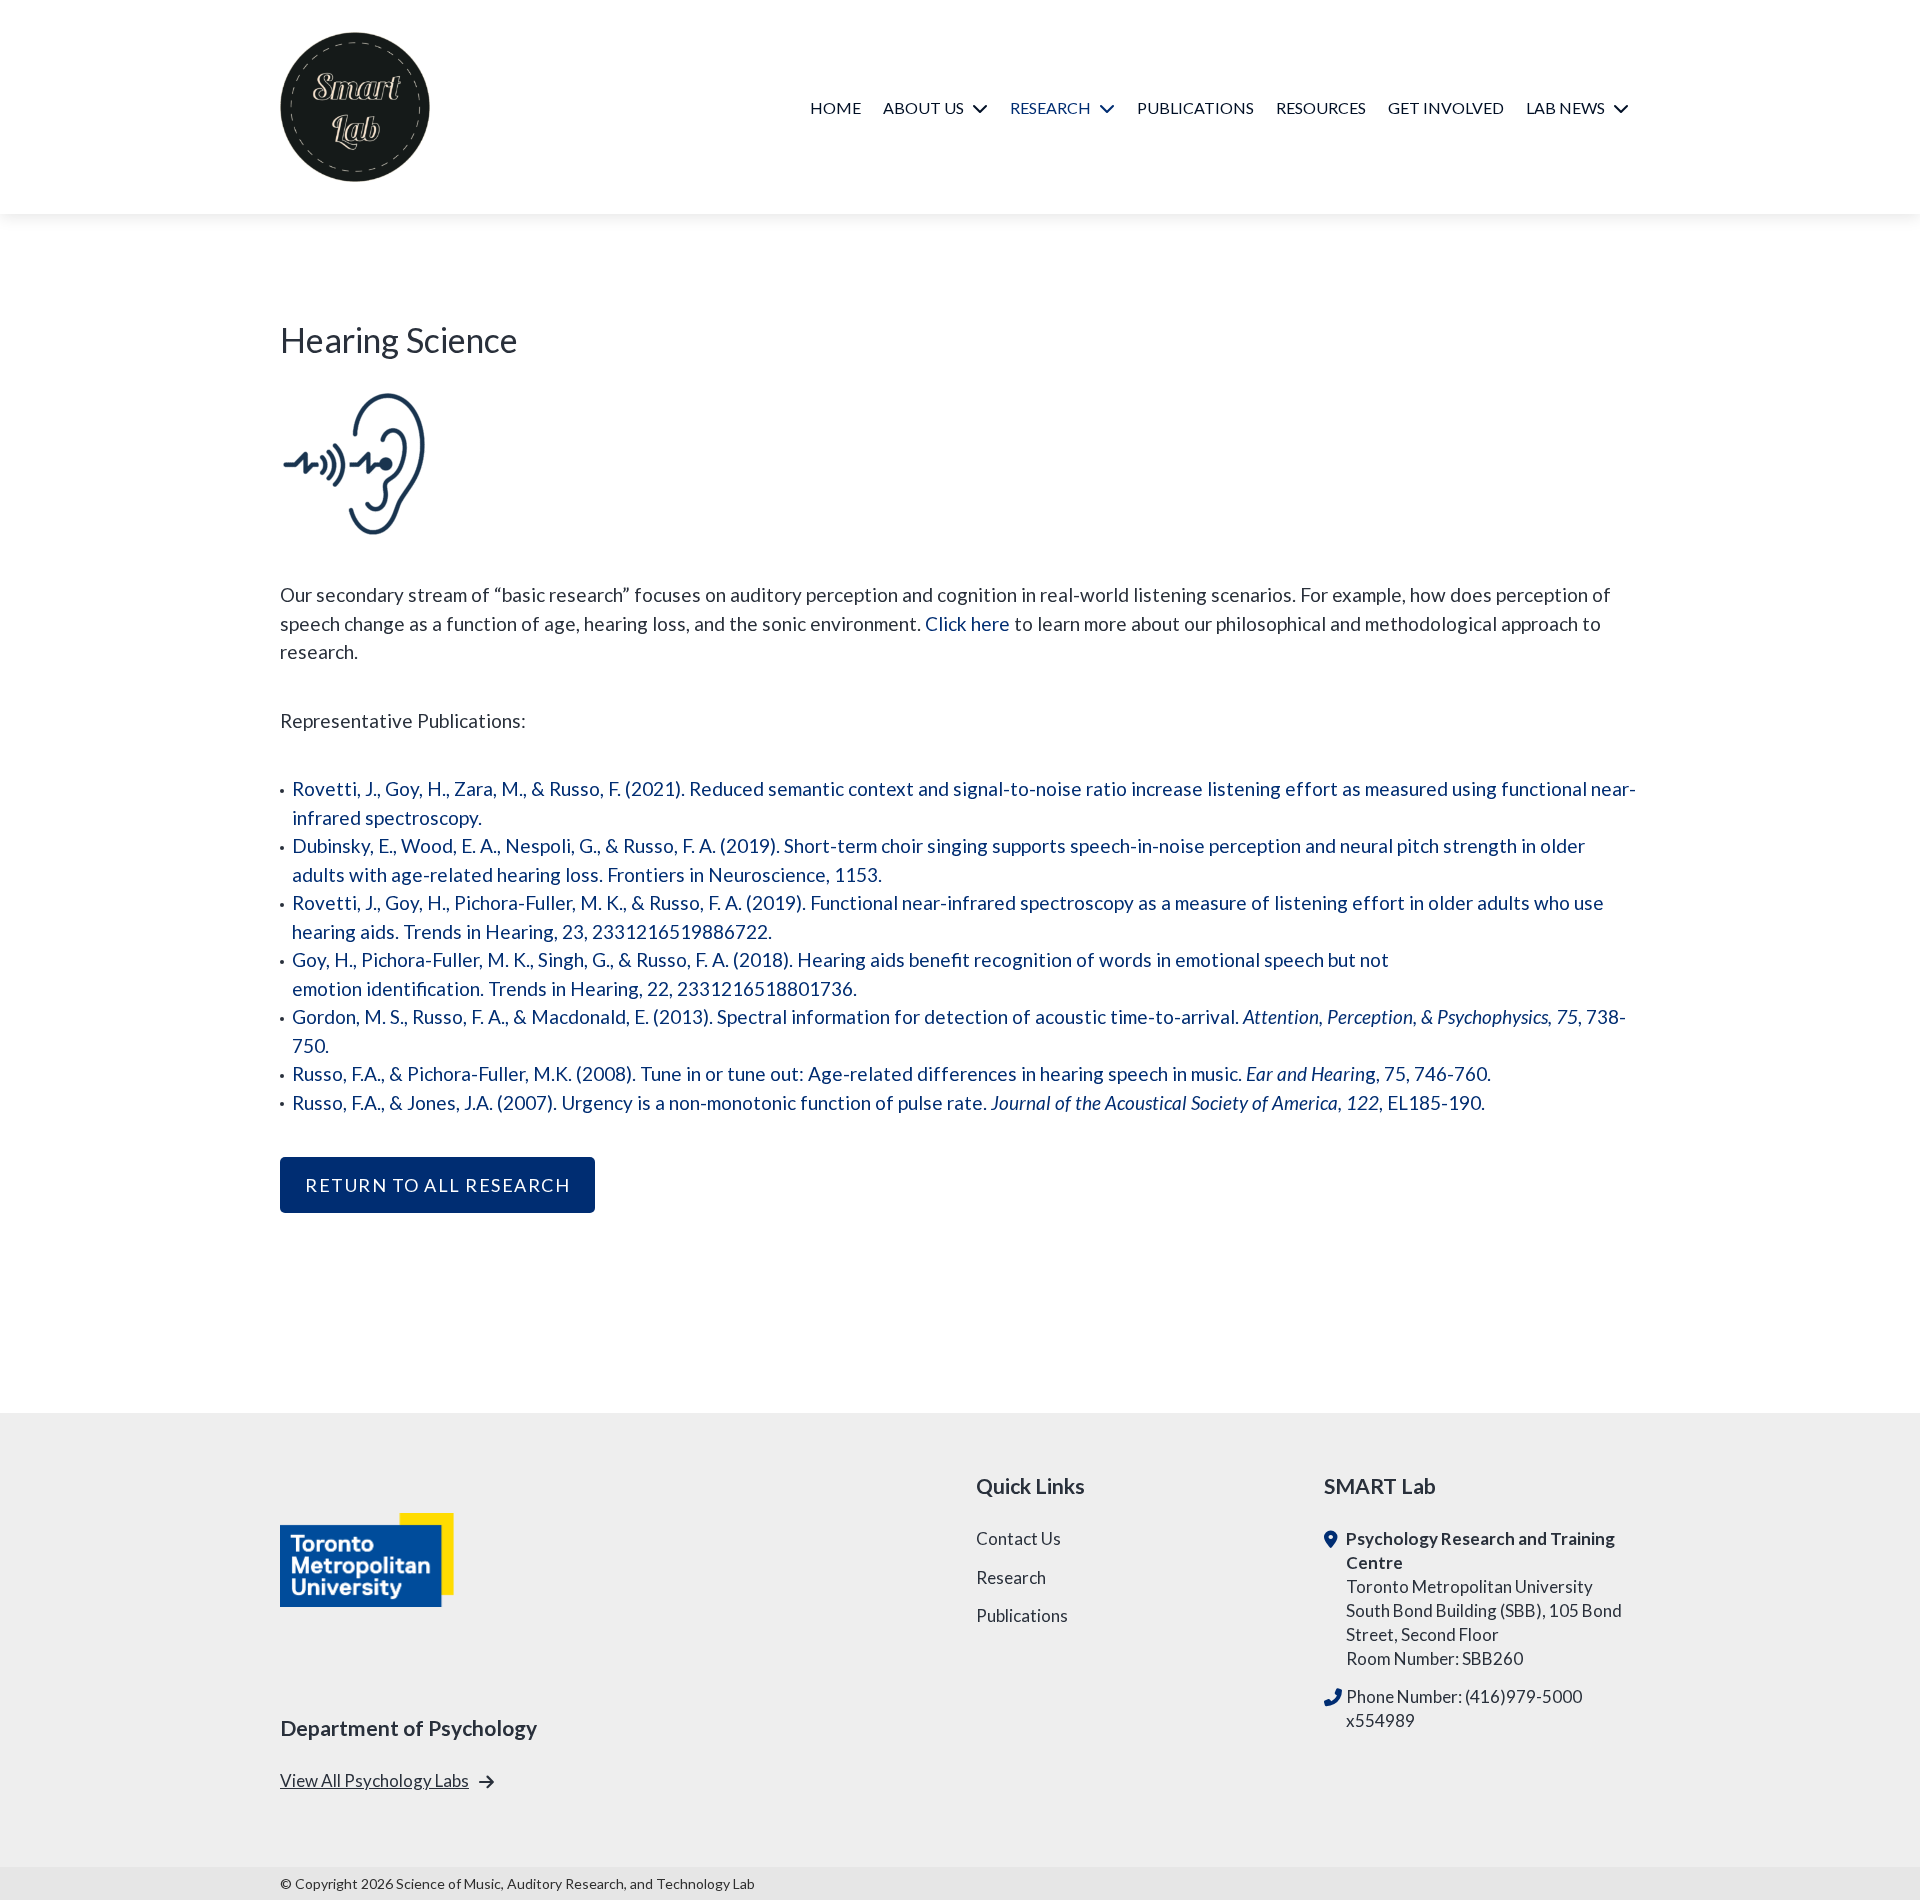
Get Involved (1446, 107)
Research (1050, 107)
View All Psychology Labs (374, 1780)
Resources (1321, 107)
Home (835, 107)
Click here (967, 623)
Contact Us (1018, 1538)
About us (923, 107)
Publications (1195, 107)
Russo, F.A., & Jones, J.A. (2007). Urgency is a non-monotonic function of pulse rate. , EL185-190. (888, 1102)
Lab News (1565, 107)
